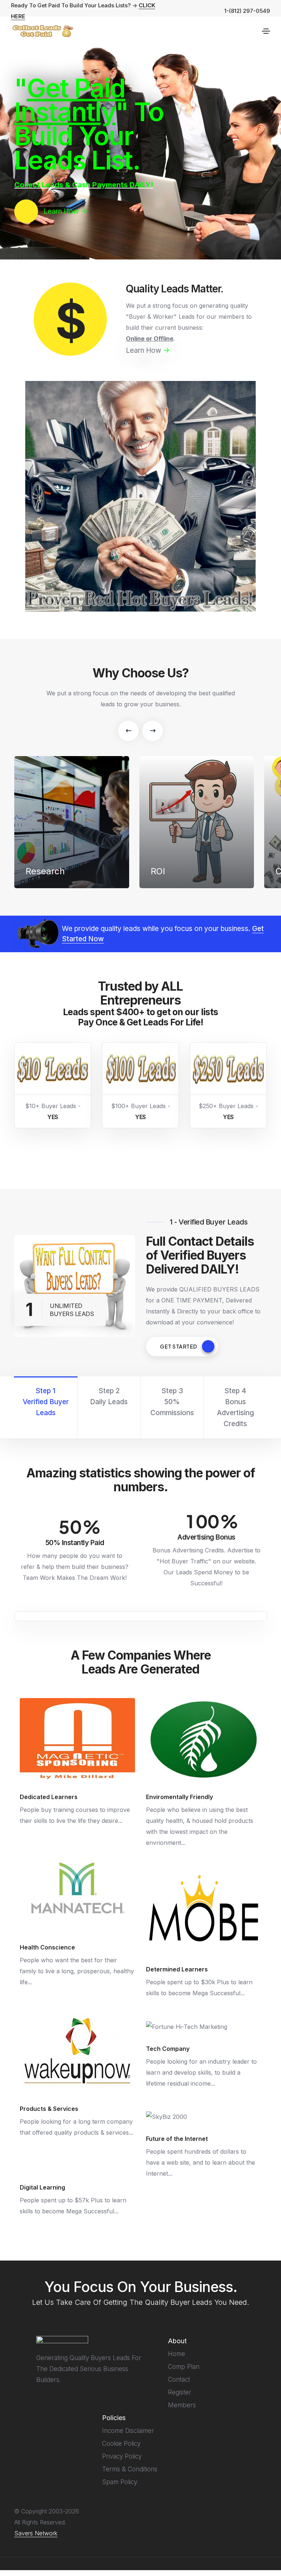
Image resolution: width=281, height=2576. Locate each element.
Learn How (148, 350)
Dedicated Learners (49, 1797)
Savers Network (36, 2533)
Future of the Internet (177, 2139)
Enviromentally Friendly (179, 1797)
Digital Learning (42, 2187)
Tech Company (168, 2049)
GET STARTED (179, 1346)
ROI (33, 872)
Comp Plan (184, 2367)
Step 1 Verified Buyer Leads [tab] (46, 1402)
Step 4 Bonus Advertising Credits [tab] (235, 1407)
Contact (179, 2379)
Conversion (174, 872)
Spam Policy (120, 2482)
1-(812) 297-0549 (247, 11)
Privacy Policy (122, 2456)
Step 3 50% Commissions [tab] (172, 1402)
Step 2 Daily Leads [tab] (109, 1396)
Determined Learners (177, 1969)
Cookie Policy (121, 2444)
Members (182, 2405)
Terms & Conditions (130, 2469)
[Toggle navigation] (266, 31)
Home (177, 2354)
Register (180, 2392)
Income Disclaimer (128, 2431)
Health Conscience (47, 1947)
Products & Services (49, 2109)
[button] (128, 731)
